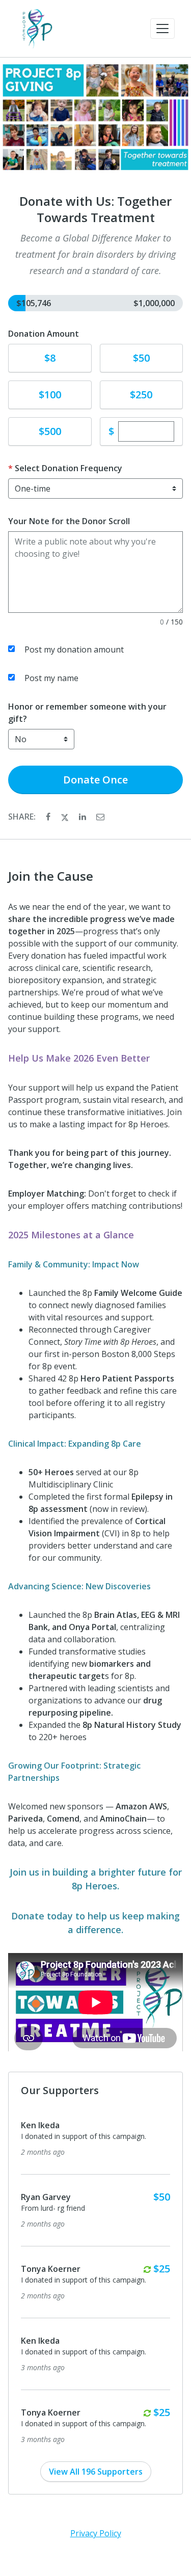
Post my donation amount (74, 649)
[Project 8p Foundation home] (37, 29)
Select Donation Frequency (69, 468)
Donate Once (95, 780)
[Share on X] (66, 817)
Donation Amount (44, 334)
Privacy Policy (96, 2533)
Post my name (51, 678)
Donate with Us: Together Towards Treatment (95, 209)
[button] (162, 29)
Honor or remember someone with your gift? (87, 713)
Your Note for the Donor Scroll (69, 521)
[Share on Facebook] (49, 817)
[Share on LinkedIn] (84, 817)
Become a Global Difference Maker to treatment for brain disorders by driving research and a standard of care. (95, 254)
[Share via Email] (100, 817)
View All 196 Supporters (96, 2472)
